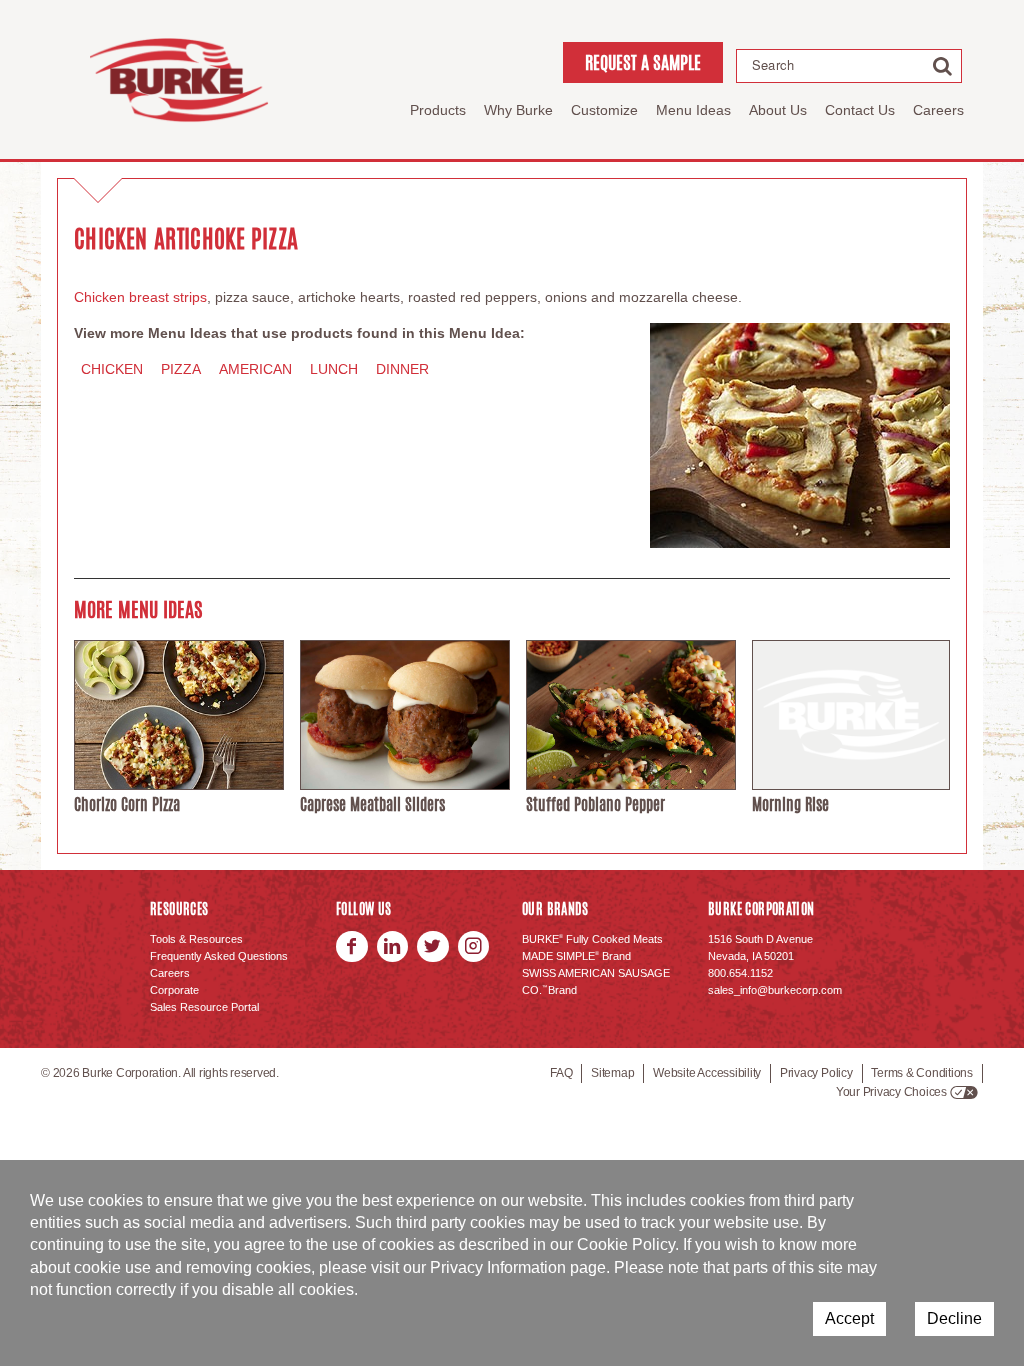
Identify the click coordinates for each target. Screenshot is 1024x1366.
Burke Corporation (179, 79)
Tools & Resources (196, 939)
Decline (954, 1318)
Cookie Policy (626, 1244)
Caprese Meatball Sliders (372, 804)
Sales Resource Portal (204, 1007)
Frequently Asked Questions (219, 956)
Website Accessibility (707, 1073)
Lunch (334, 369)
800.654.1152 (740, 973)
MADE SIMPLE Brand (576, 956)
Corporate (174, 990)
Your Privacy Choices (891, 1092)
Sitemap (612, 1073)
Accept (849, 1318)
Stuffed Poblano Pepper (595, 804)
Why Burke (518, 110)
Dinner (402, 369)
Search (773, 65)
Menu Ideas (693, 110)
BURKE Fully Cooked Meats (592, 939)
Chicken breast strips (140, 297)
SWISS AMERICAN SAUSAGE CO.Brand (596, 981)
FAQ (561, 1073)
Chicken (112, 369)
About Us (778, 110)
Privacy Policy (816, 1073)
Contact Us (860, 110)
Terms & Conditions (922, 1073)
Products (438, 110)
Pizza (181, 369)
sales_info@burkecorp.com (775, 990)
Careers (938, 110)
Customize (604, 110)
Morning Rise (790, 804)
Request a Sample (643, 62)
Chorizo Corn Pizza (127, 804)
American (255, 369)
